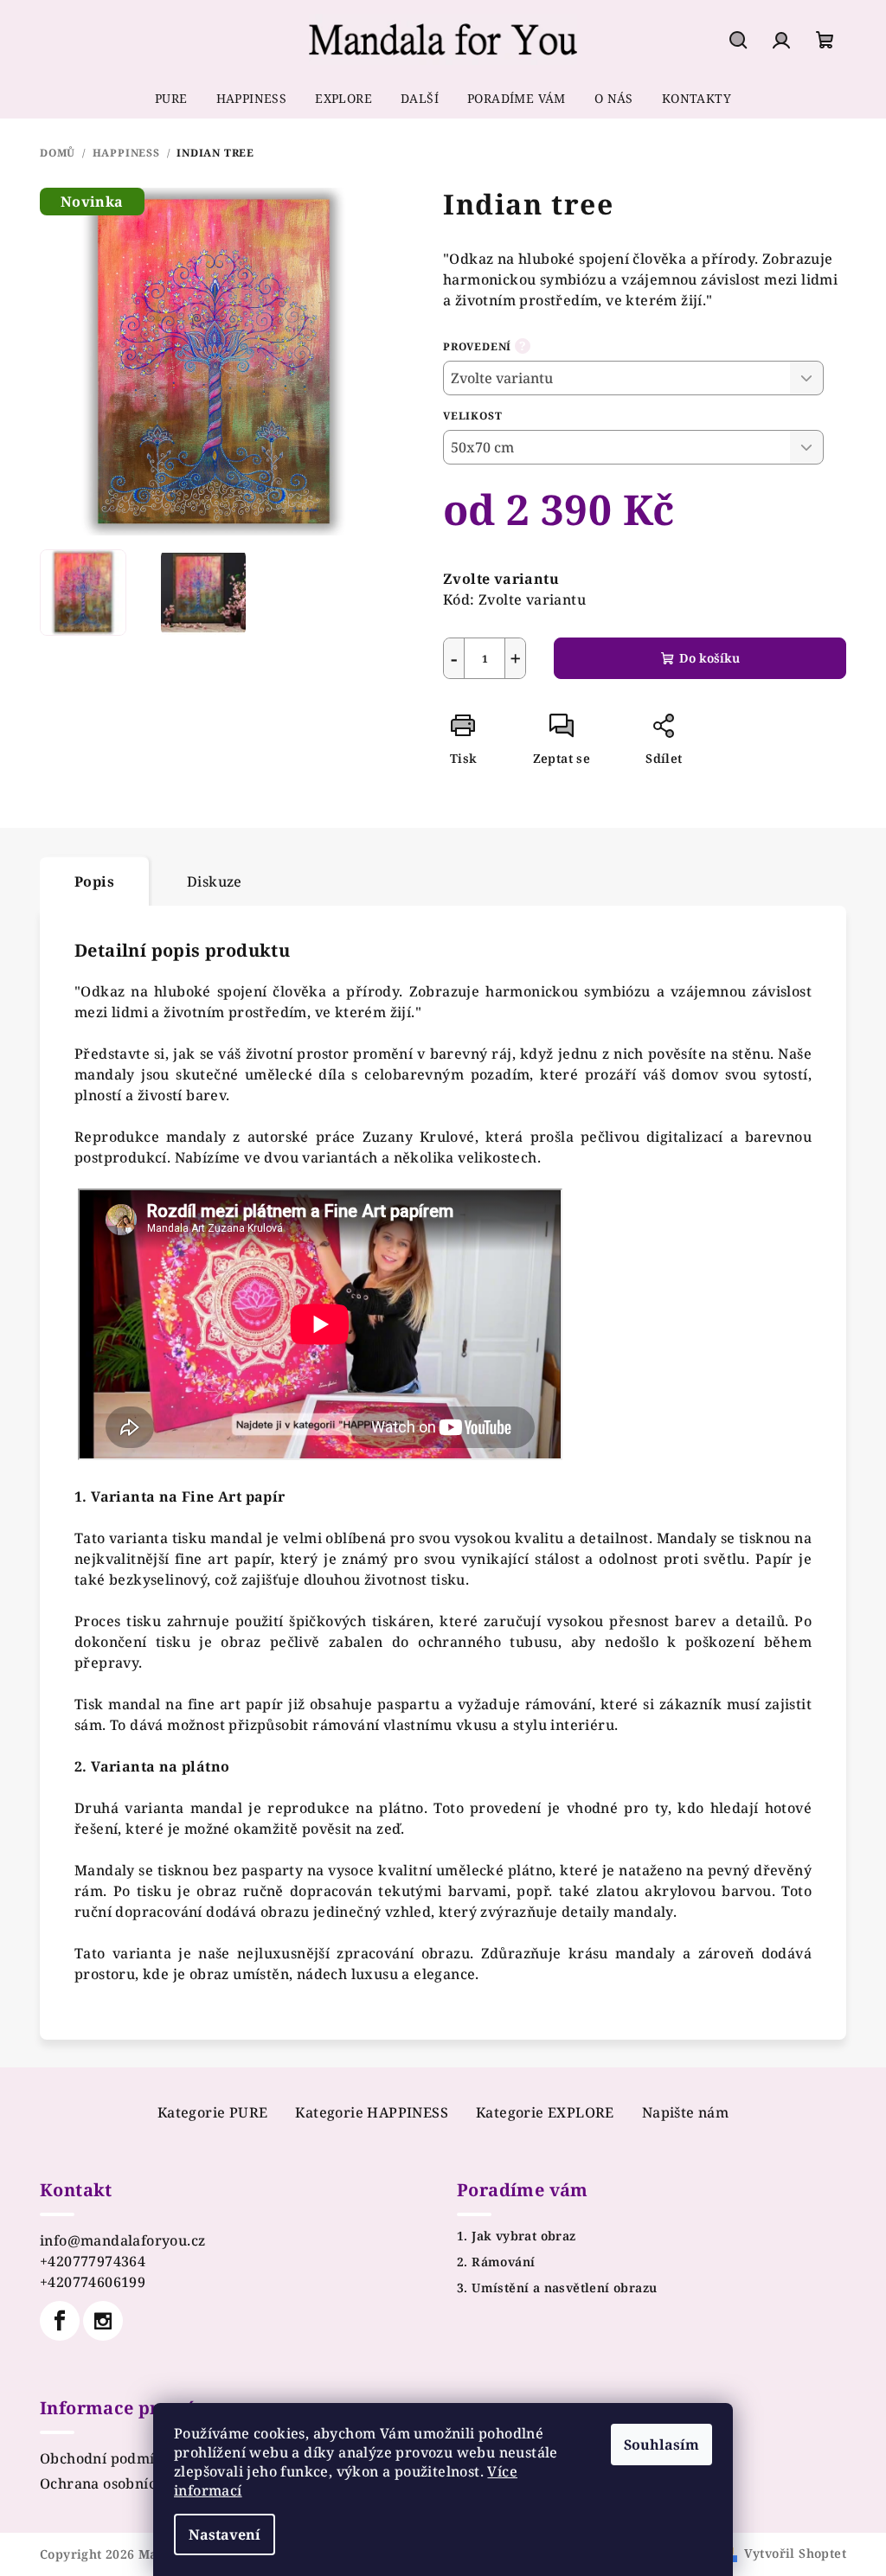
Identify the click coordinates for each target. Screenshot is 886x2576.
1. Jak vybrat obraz (517, 2236)
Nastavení (225, 2534)
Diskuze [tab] (215, 881)
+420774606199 (93, 2282)
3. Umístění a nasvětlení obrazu (557, 2288)
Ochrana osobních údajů (124, 2483)
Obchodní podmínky (110, 2458)
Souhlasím (661, 2445)
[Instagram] (103, 2321)
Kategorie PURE (213, 2112)
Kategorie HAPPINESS (372, 2112)
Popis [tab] (94, 881)
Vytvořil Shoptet (795, 2553)
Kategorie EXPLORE (545, 2112)
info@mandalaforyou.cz (122, 2240)
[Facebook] (60, 2321)
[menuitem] (171, 99)
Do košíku (709, 658)
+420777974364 (93, 2261)
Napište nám (685, 2112)
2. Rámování (496, 2262)
